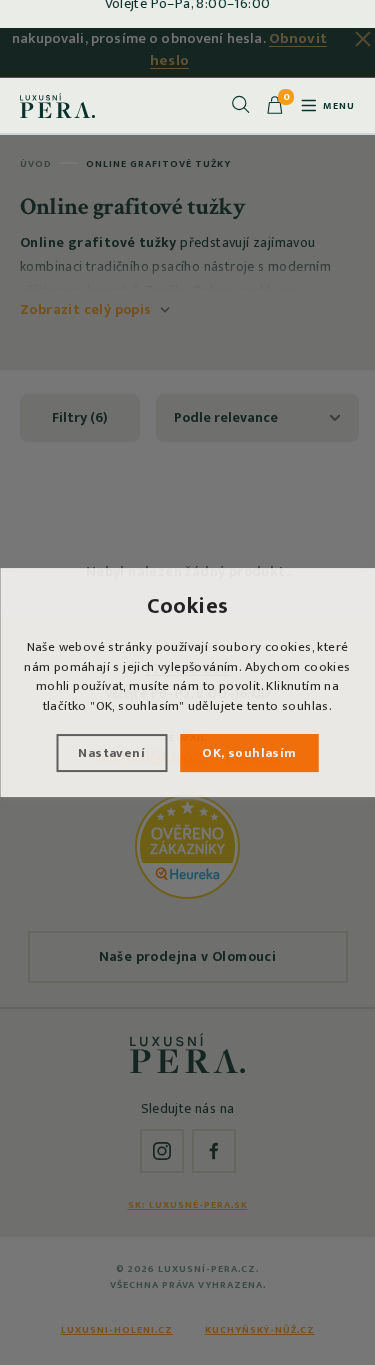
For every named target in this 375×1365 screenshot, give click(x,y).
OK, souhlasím (249, 753)
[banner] (57, 105)
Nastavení (111, 753)
